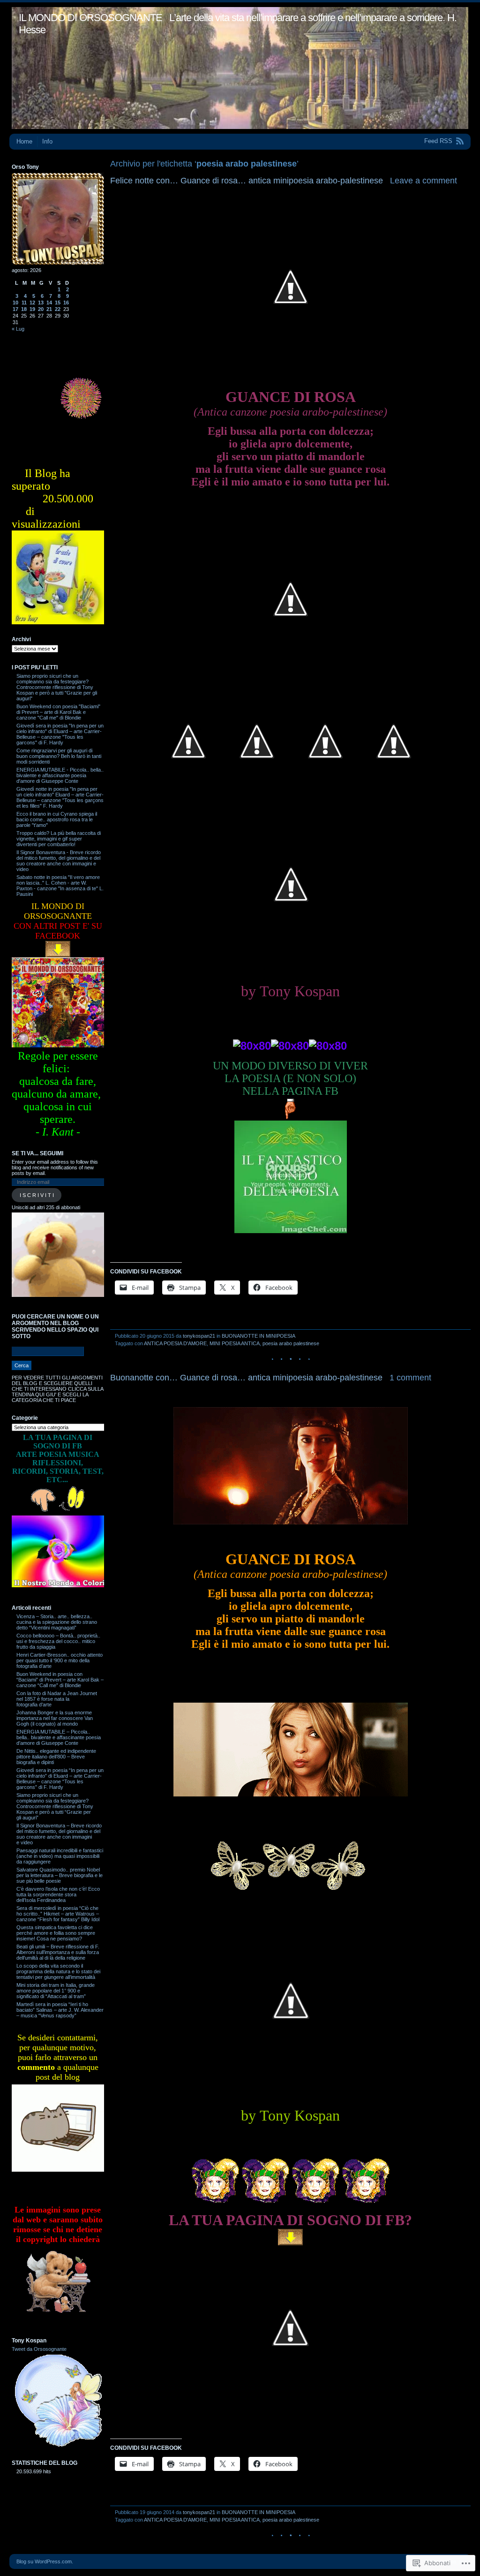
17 (15, 309)
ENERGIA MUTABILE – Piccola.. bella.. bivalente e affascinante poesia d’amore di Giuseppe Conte (59, 1737)
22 (58, 309)
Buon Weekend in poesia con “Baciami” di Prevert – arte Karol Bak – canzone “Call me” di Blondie (60, 1680)
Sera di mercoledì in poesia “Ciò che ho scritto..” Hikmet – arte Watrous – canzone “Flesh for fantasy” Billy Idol (58, 1914)
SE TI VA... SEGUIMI (37, 1153)
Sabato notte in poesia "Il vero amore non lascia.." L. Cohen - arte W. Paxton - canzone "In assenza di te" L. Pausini (60, 886)
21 (49, 309)
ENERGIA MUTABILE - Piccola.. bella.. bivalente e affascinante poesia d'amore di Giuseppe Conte (60, 775)
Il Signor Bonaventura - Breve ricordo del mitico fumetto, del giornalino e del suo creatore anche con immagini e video (59, 861)
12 (32, 303)
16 (66, 303)
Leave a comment (424, 181)
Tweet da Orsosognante (39, 2349)
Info (47, 141)
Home (24, 141)
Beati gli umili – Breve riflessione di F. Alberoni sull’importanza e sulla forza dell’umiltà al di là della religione (58, 1952)
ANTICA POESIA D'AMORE (175, 1343)
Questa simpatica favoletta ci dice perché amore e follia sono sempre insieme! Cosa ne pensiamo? (56, 1933)
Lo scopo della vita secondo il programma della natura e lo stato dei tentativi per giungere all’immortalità (58, 1971)
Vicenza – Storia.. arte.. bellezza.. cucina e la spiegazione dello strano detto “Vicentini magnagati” (57, 1622)
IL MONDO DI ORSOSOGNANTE (90, 18)
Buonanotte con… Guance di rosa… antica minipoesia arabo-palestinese (246, 1378)
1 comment (410, 1378)
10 (15, 303)
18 (24, 309)
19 (32, 309)
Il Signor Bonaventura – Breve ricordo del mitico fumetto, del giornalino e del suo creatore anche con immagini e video (59, 1834)
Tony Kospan (29, 2341)
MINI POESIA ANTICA (235, 1343)
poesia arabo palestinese (291, 1343)
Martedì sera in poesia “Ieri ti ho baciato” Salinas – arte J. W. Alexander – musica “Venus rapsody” (60, 2010)
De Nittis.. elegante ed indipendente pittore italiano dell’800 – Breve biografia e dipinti (56, 1757)
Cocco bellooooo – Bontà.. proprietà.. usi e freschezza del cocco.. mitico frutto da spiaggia (58, 1641)
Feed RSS (438, 141)
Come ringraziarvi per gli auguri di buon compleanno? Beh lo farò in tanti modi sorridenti (59, 756)
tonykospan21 (199, 1336)
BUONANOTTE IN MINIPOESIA (259, 1336)
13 (41, 303)
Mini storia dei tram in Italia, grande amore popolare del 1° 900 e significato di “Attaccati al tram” (56, 1991)
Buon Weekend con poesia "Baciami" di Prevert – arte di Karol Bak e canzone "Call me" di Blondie (58, 712)
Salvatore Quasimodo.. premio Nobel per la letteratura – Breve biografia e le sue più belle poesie (60, 1875)
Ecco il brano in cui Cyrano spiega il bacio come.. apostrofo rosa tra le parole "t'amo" (57, 819)
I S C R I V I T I (37, 1195)
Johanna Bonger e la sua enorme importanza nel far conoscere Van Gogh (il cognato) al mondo (55, 1718)
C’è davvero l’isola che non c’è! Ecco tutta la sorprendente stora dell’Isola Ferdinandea (58, 1894)
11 (24, 303)
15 (58, 303)
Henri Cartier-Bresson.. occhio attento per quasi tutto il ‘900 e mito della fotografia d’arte (60, 1660)
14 (49, 303)
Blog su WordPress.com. (45, 2561)
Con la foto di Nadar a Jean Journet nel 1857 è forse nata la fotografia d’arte (57, 1699)
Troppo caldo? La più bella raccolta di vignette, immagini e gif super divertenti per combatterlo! (59, 839)
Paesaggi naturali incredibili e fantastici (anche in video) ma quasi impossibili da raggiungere (60, 1856)
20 (41, 309)
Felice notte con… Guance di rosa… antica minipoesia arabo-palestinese (247, 181)
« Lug (18, 329)
